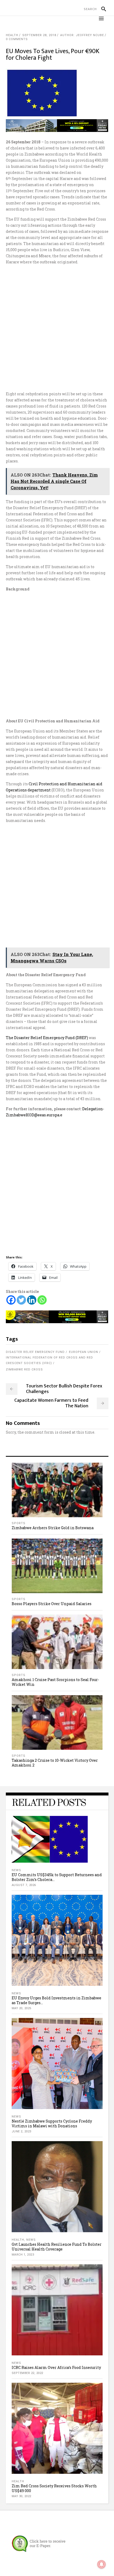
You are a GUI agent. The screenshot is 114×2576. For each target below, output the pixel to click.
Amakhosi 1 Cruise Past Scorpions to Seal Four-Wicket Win (55, 1682)
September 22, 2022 (27, 2373)
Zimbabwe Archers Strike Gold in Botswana (53, 1528)
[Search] (101, 9)
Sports (19, 1523)
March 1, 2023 (23, 2255)
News (16, 1870)
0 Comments (17, 39)
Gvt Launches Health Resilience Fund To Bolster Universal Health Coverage (57, 2247)
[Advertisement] (57, 328)
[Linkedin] (32, 1300)
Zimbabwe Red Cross (24, 1370)
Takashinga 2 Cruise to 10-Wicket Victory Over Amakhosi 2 (55, 1763)
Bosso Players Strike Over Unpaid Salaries (52, 1604)
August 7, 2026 (24, 1885)
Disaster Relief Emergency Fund (35, 1352)
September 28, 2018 (39, 35)
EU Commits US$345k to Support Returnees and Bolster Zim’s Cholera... (57, 1877)
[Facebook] (11, 1300)
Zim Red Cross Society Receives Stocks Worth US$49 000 (54, 2488)
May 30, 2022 (21, 2496)
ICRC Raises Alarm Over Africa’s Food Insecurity (56, 2367)
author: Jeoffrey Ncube (82, 35)
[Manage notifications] (102, 2564)
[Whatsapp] (42, 1300)
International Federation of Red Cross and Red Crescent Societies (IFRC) (49, 1360)
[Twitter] (21, 1300)
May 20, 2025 (21, 2008)
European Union (84, 1352)
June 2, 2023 (21, 2131)
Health (12, 35)
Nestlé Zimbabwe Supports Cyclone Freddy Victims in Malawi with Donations (52, 2123)
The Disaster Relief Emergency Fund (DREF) (47, 1038)
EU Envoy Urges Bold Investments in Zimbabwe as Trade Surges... (56, 2000)
